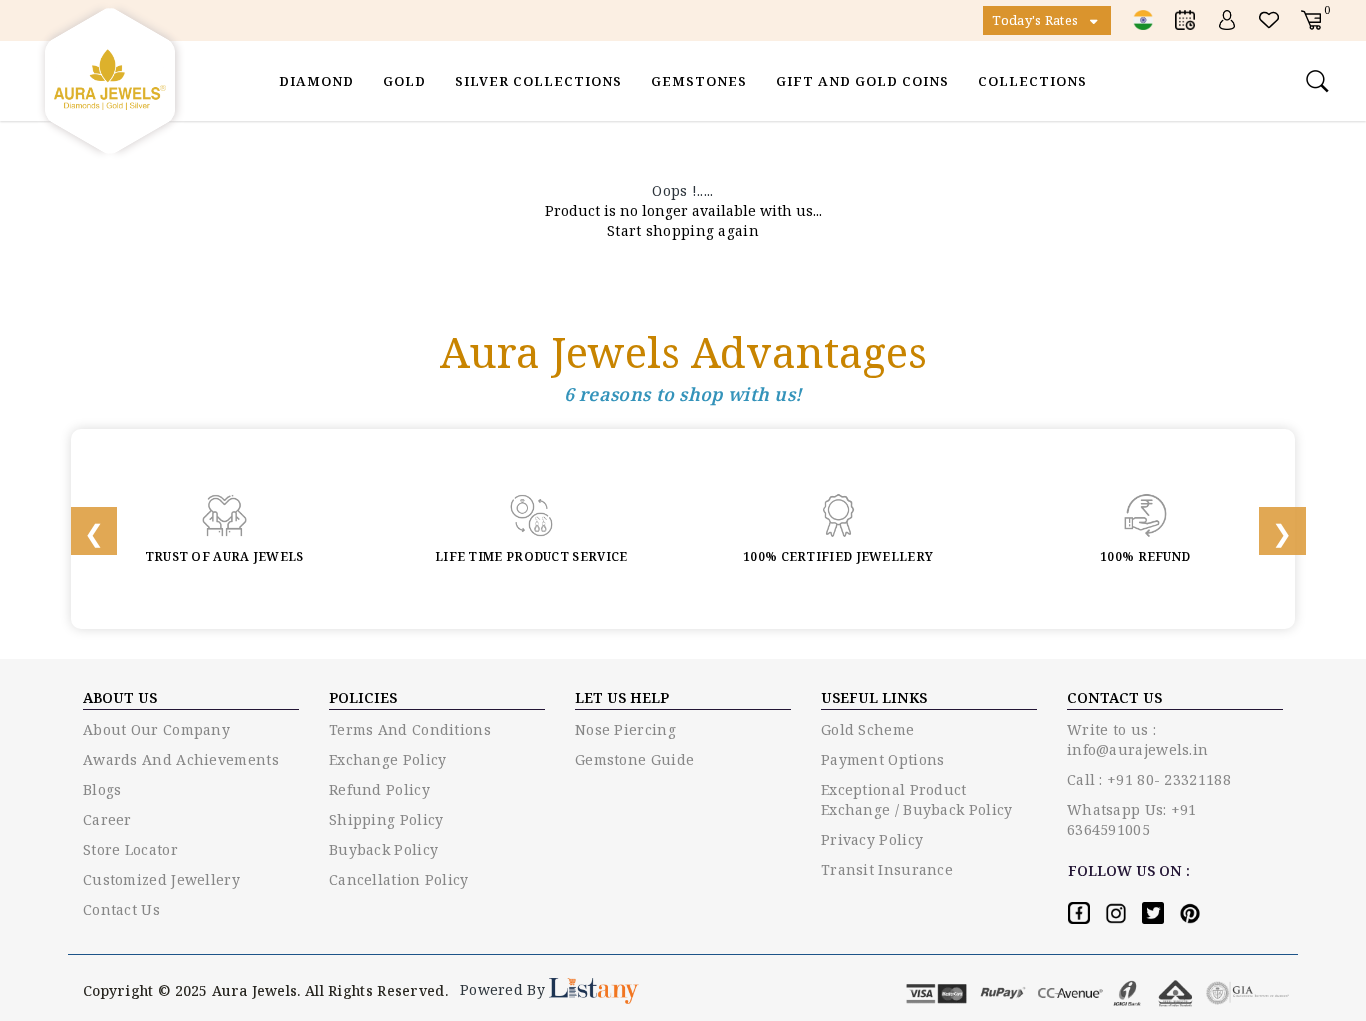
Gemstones (699, 81)
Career (107, 819)
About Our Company (156, 729)
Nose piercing (625, 729)
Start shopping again (683, 230)
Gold (404, 81)
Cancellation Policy (399, 879)
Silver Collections (538, 81)
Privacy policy (872, 839)
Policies (363, 697)
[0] (1311, 19)
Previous (81, 529)
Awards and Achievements (181, 759)
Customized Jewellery (161, 879)
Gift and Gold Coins (862, 81)
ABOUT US (120, 697)
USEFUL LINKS (874, 697)
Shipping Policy (386, 819)
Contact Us (121, 909)
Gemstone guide (634, 759)
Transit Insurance (887, 869)
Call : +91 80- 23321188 (1149, 779)
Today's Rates (1036, 20)
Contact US (1114, 697)
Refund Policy (379, 789)
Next (1269, 529)
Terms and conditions (410, 729)
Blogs (102, 789)
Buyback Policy (383, 849)
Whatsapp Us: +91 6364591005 (1132, 819)
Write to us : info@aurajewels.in (1137, 739)
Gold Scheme (867, 729)
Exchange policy (388, 759)
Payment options (883, 759)
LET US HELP (622, 697)
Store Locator (130, 849)
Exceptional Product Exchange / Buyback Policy (917, 799)
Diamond (316, 81)
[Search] (1320, 81)
